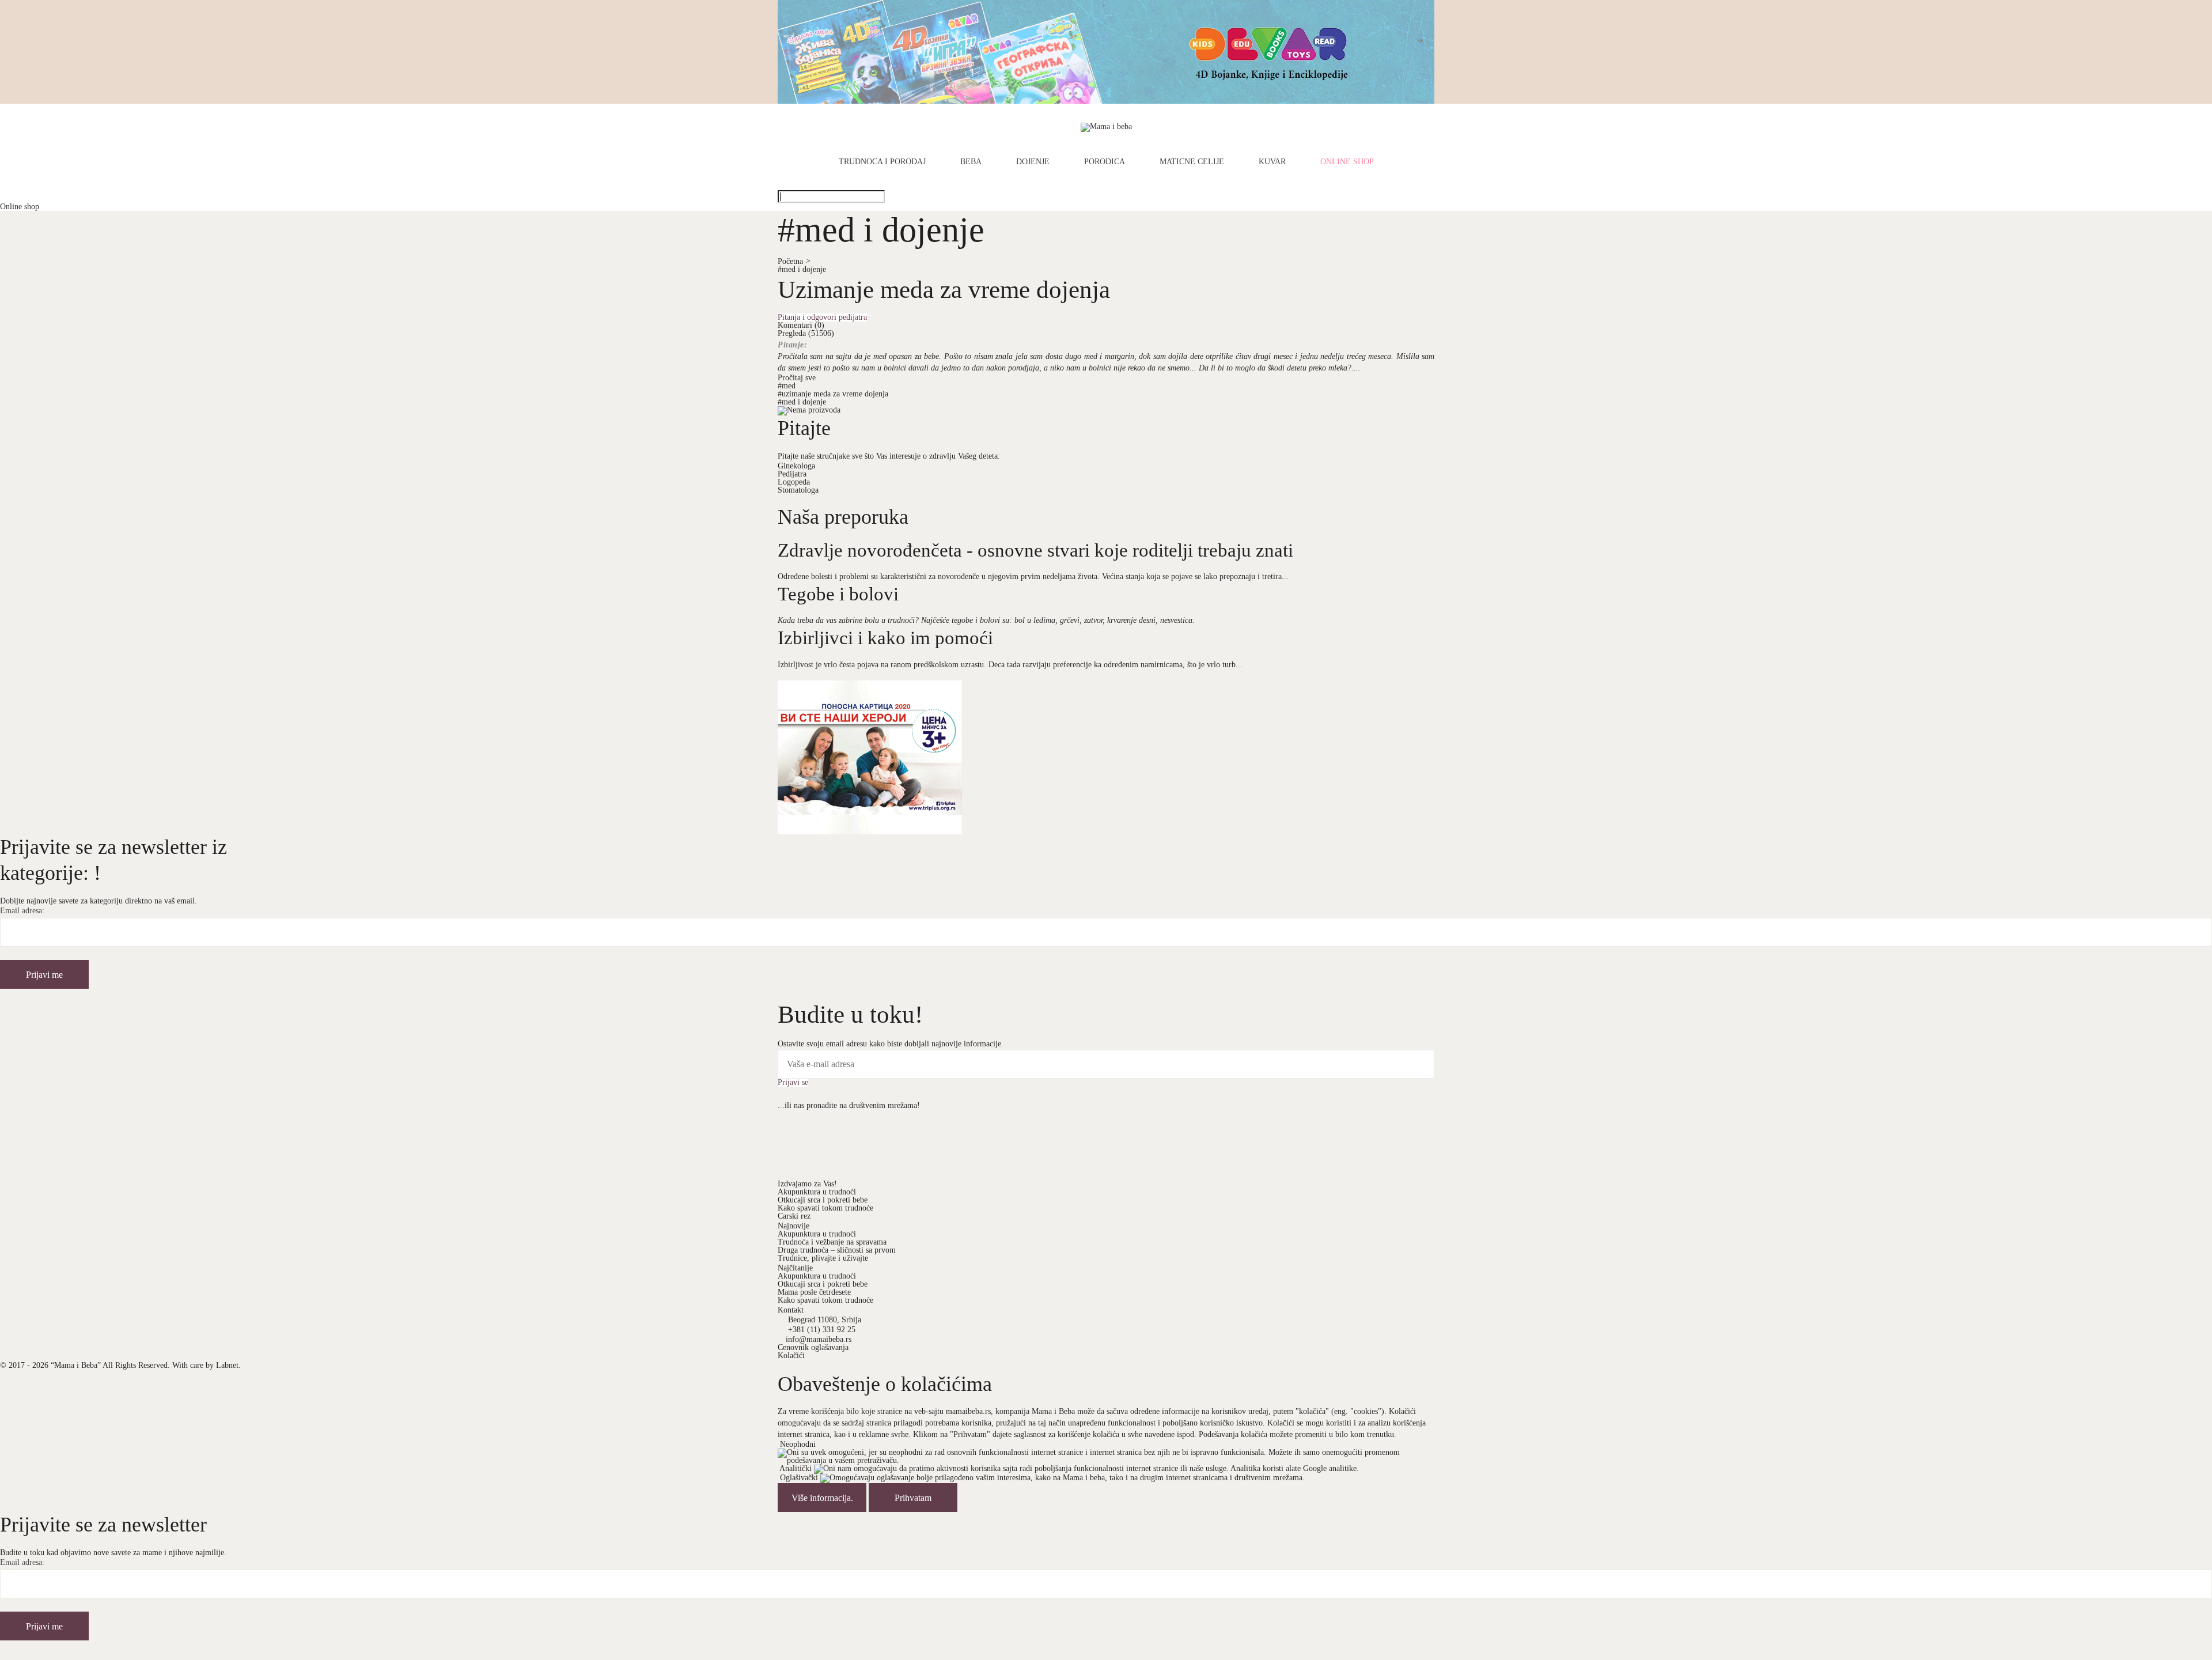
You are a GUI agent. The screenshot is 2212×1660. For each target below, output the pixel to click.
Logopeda (794, 482)
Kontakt (791, 1310)
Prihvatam (913, 1498)
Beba (971, 162)
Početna (794, 261)
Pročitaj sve (797, 378)
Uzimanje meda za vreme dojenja (944, 289)
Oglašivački (799, 1478)
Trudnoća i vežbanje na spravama (832, 1242)
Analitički (796, 1468)
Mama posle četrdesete (814, 1292)
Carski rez (794, 1216)
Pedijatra (792, 474)
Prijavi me (44, 975)
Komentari (801, 325)
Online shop (1347, 162)
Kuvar (1272, 162)
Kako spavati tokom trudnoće (825, 1208)
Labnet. (228, 1365)
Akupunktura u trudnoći (817, 1192)
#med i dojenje (802, 269)
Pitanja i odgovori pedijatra (822, 317)
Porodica (1105, 162)
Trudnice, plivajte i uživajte (823, 1258)
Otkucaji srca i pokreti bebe (823, 1200)
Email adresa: (22, 911)
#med (787, 386)
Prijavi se (793, 1083)
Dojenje (1033, 162)
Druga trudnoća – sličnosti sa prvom (837, 1250)
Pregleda (806, 333)
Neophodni (798, 1444)
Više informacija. (822, 1498)
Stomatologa (798, 490)
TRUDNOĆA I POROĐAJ (882, 162)
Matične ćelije (1192, 162)
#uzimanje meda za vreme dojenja (833, 394)
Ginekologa (796, 466)
